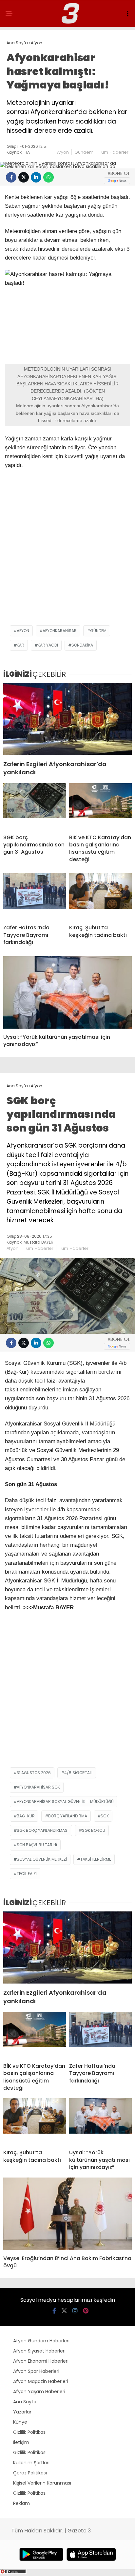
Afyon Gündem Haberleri (41, 2341)
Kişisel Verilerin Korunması (42, 2483)
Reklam (21, 2503)
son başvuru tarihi (37, 1845)
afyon (23, 631)
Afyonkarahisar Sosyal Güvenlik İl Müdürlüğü (65, 1801)
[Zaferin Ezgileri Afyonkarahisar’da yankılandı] (67, 719)
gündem (98, 631)
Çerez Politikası (30, 2473)
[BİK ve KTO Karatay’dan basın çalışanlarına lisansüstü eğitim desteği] (100, 806)
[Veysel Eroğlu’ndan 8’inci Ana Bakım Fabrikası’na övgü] (67, 2214)
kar (20, 645)
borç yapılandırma (68, 1816)
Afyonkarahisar (60, 631)
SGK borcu (94, 1830)
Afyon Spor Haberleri (36, 2371)
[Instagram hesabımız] (75, 2311)
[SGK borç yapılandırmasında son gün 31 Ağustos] (35, 806)
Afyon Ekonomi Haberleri (41, 2361)
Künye (20, 2422)
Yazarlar (22, 2412)
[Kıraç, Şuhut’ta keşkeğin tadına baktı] (100, 896)
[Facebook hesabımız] (54, 2311)
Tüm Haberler (114, 152)
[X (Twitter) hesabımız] (64, 2311)
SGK (105, 1816)
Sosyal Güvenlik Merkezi (42, 1859)
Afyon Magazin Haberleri (41, 2381)
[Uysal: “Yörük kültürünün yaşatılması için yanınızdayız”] (67, 992)
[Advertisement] (67, 551)
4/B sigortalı (78, 1773)
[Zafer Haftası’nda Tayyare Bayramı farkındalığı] (35, 896)
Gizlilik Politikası (30, 2432)
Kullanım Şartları (31, 2463)
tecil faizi (27, 1874)
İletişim (21, 2442)
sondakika (82, 645)
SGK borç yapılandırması (43, 1830)
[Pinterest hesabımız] (86, 2311)
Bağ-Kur (26, 1816)
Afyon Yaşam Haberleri (39, 2392)
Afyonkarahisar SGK (38, 1787)
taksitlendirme (96, 1859)
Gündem (84, 152)
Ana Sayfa (25, 2402)
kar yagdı (48, 645)
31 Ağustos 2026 (34, 1773)
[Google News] (117, 181)
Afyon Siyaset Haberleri (39, 2351)
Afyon (63, 152)
